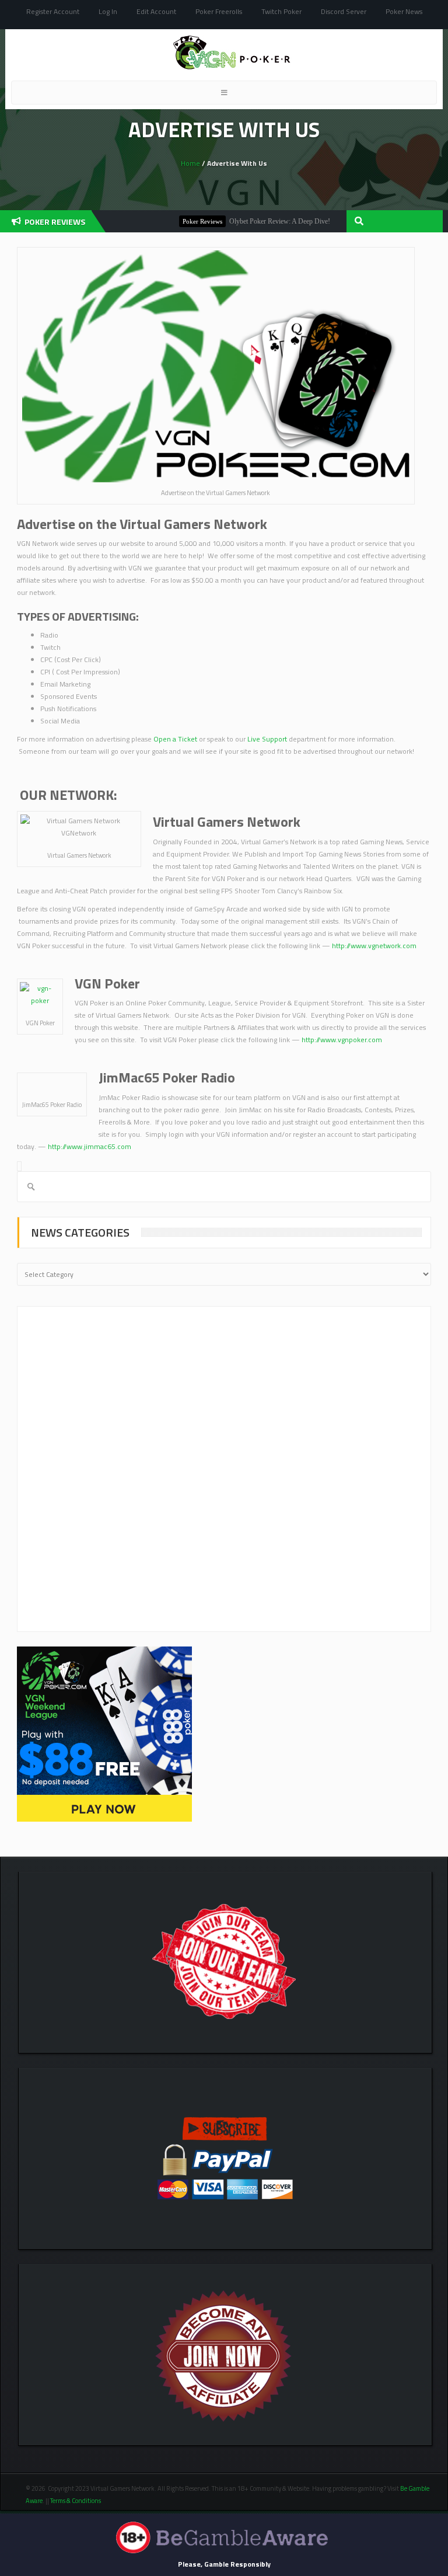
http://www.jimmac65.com (90, 1146)
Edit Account (156, 11)
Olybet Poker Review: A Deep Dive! (255, 221)
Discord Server (344, 11)
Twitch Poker (281, 11)
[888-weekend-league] (104, 1733)
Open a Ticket (175, 739)
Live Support (267, 739)
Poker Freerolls (219, 11)
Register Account (53, 11)
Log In (108, 11)
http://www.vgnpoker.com (342, 1040)
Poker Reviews (177, 221)
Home (190, 163)
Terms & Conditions (76, 2501)
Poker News (404, 11)
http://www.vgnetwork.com (374, 946)
